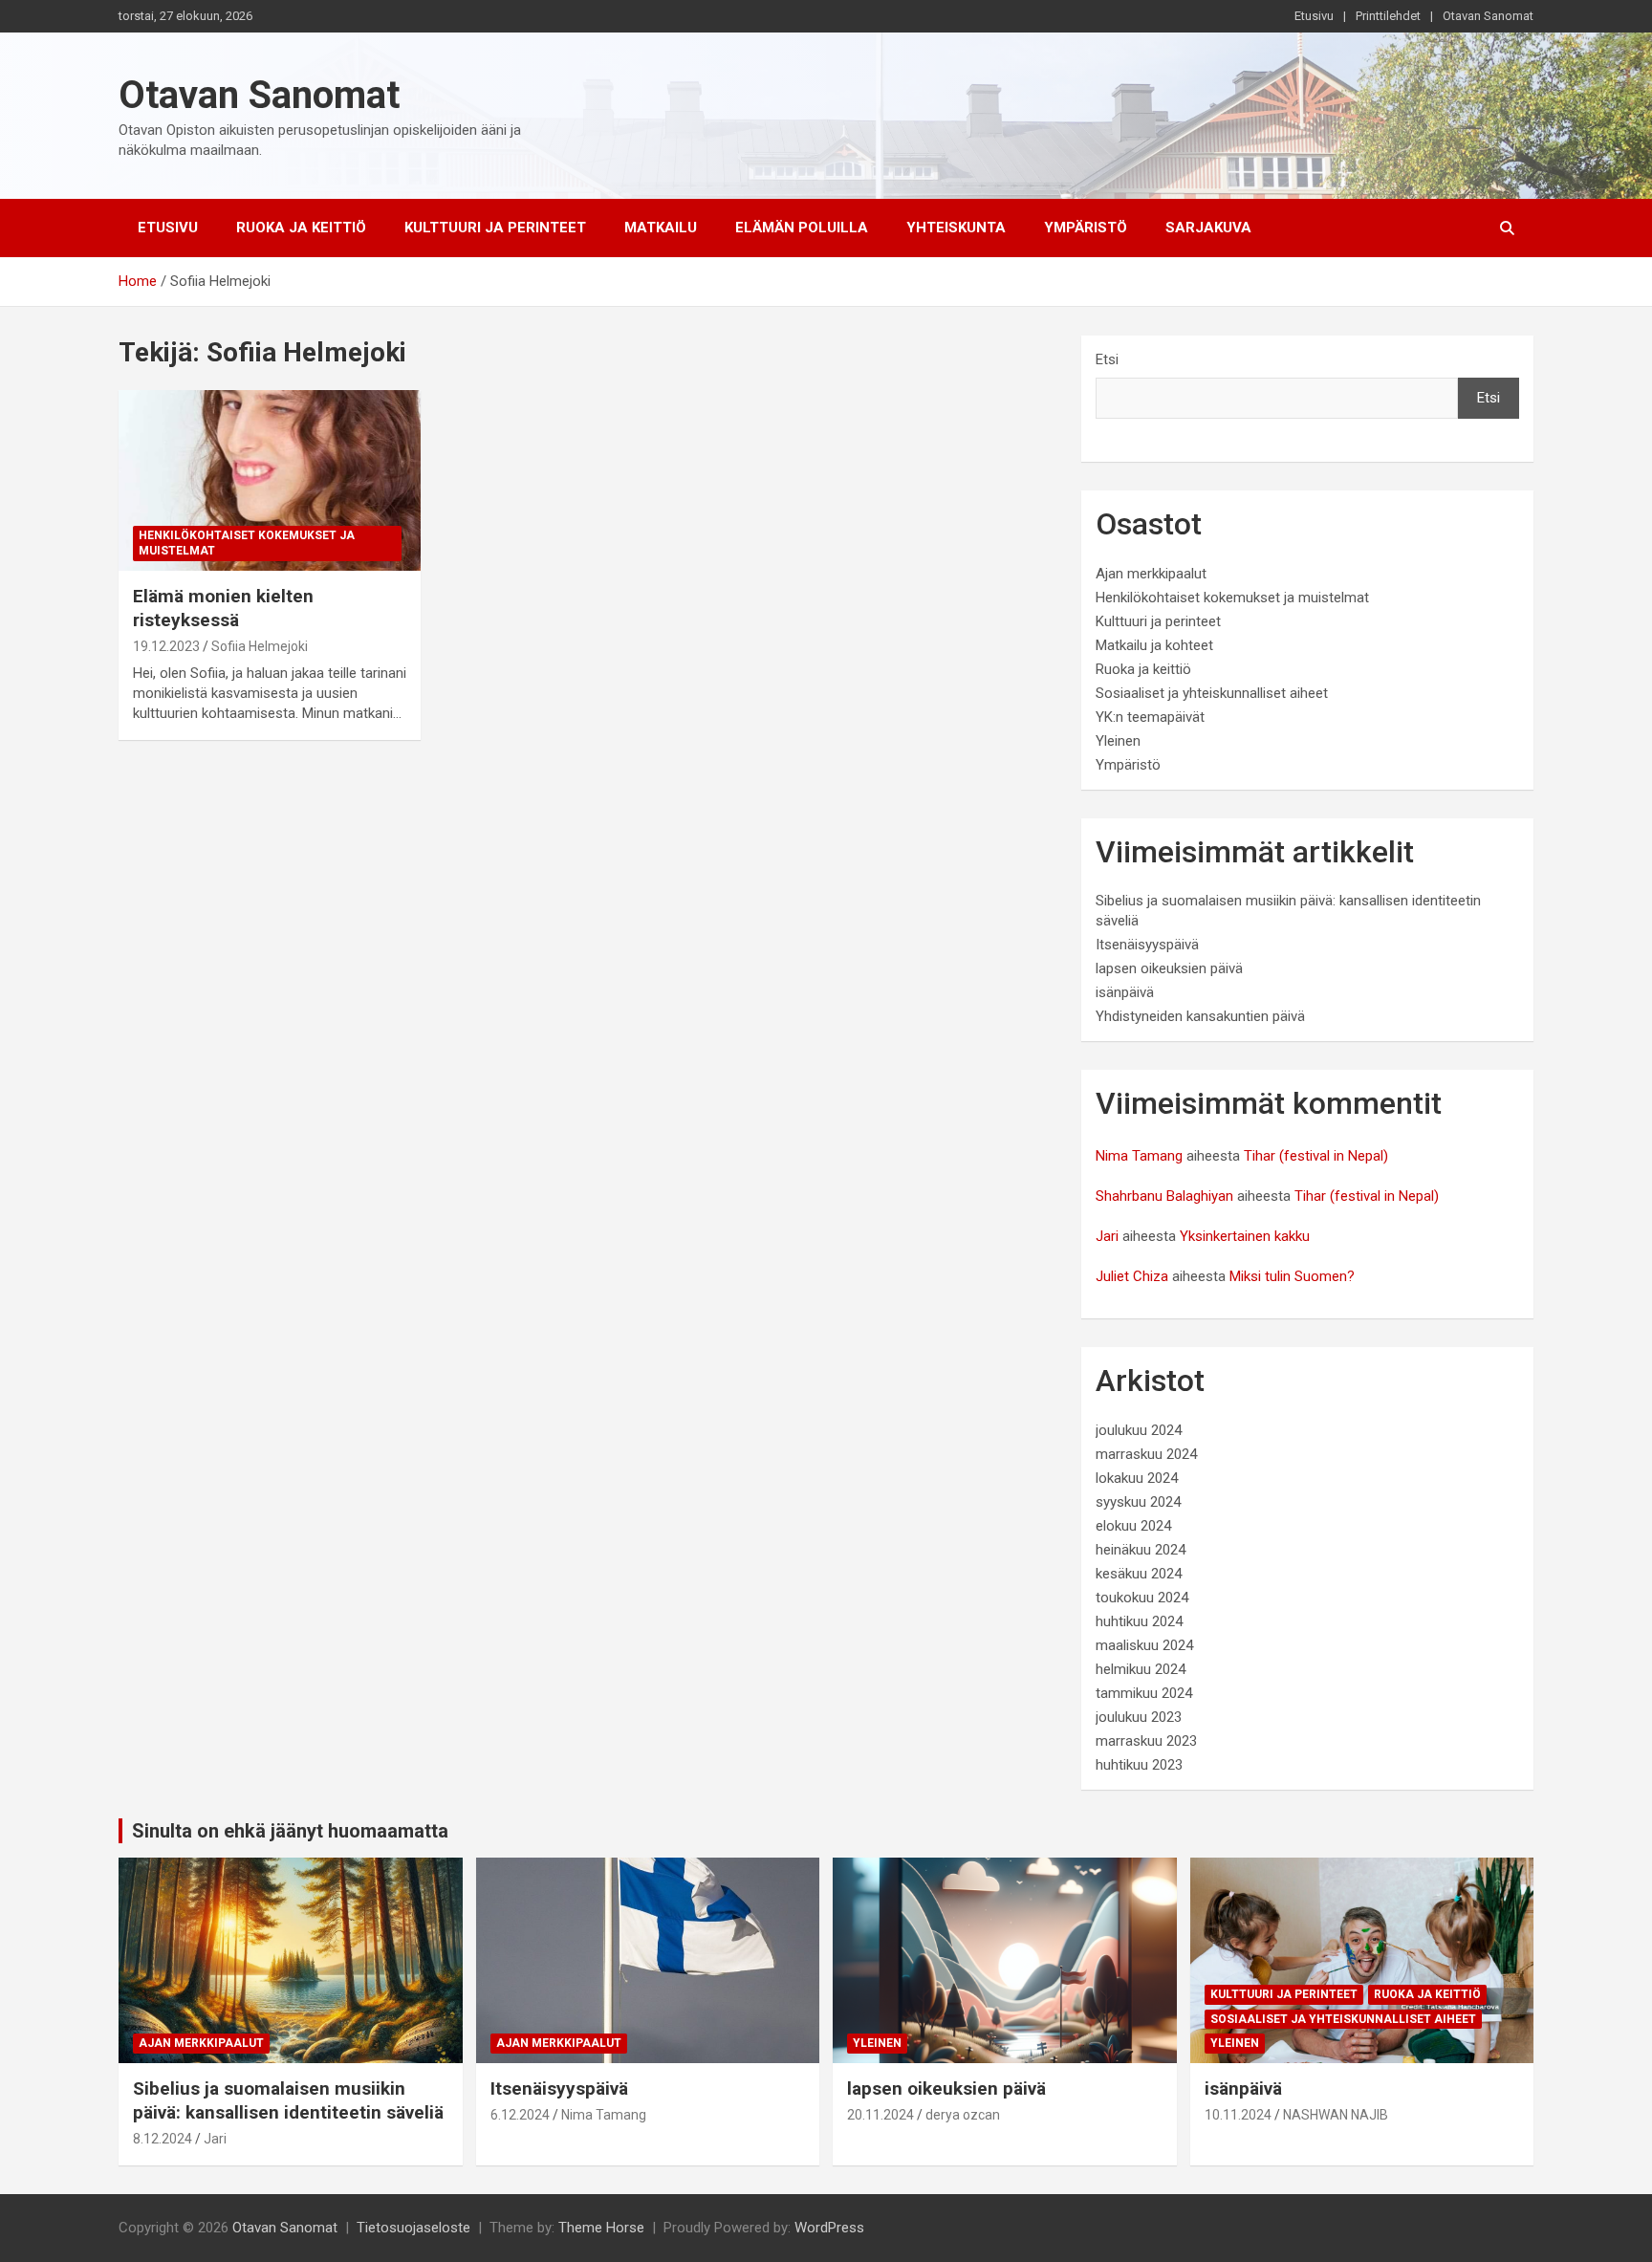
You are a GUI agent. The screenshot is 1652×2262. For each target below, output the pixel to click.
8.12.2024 (163, 2139)
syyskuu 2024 (1138, 1502)
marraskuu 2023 (1146, 1741)
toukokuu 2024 (1142, 1598)
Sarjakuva (1208, 228)
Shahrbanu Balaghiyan (1164, 1196)
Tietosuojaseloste (413, 2228)
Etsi (1107, 359)
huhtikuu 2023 (1139, 1765)
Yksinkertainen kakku (1245, 1236)
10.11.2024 (1238, 2115)
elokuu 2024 (1133, 1526)
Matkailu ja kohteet (1154, 645)
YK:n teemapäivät (1150, 717)
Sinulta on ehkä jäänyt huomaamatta (290, 1831)
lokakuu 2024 (1137, 1478)
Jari (1107, 1236)
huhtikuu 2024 (1139, 1621)
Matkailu (661, 228)
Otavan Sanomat (1488, 16)
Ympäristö (1086, 228)
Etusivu (1314, 16)
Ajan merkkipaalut (1151, 574)
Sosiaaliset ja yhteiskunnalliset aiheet (1212, 693)
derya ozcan (963, 2115)
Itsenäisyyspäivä (1147, 945)
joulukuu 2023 (1139, 1717)
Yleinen (1118, 741)
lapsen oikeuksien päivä (1169, 968)
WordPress (829, 2228)
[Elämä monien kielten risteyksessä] (270, 480)
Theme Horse (601, 2228)
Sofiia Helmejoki (260, 646)
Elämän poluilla (802, 228)
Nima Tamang (1139, 1156)
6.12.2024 (520, 2115)
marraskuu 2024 (1146, 1454)
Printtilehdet (1388, 16)
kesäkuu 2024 (1139, 1574)
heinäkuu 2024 (1141, 1550)
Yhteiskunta (956, 228)
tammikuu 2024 (1144, 1693)
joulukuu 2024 (1139, 1430)
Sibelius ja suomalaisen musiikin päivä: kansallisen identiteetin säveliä (288, 2100)
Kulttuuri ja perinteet (495, 228)
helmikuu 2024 (1141, 1669)
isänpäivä (1125, 992)
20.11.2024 (880, 2115)
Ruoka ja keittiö (301, 228)
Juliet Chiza (1132, 1276)
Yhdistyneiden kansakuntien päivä (1200, 1016)
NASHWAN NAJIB (1336, 2115)
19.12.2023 (166, 646)
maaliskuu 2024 (1144, 1645)
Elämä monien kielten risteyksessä (223, 608)
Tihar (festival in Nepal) (1316, 1156)
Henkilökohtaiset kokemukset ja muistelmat (247, 544)
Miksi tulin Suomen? (1292, 1276)
